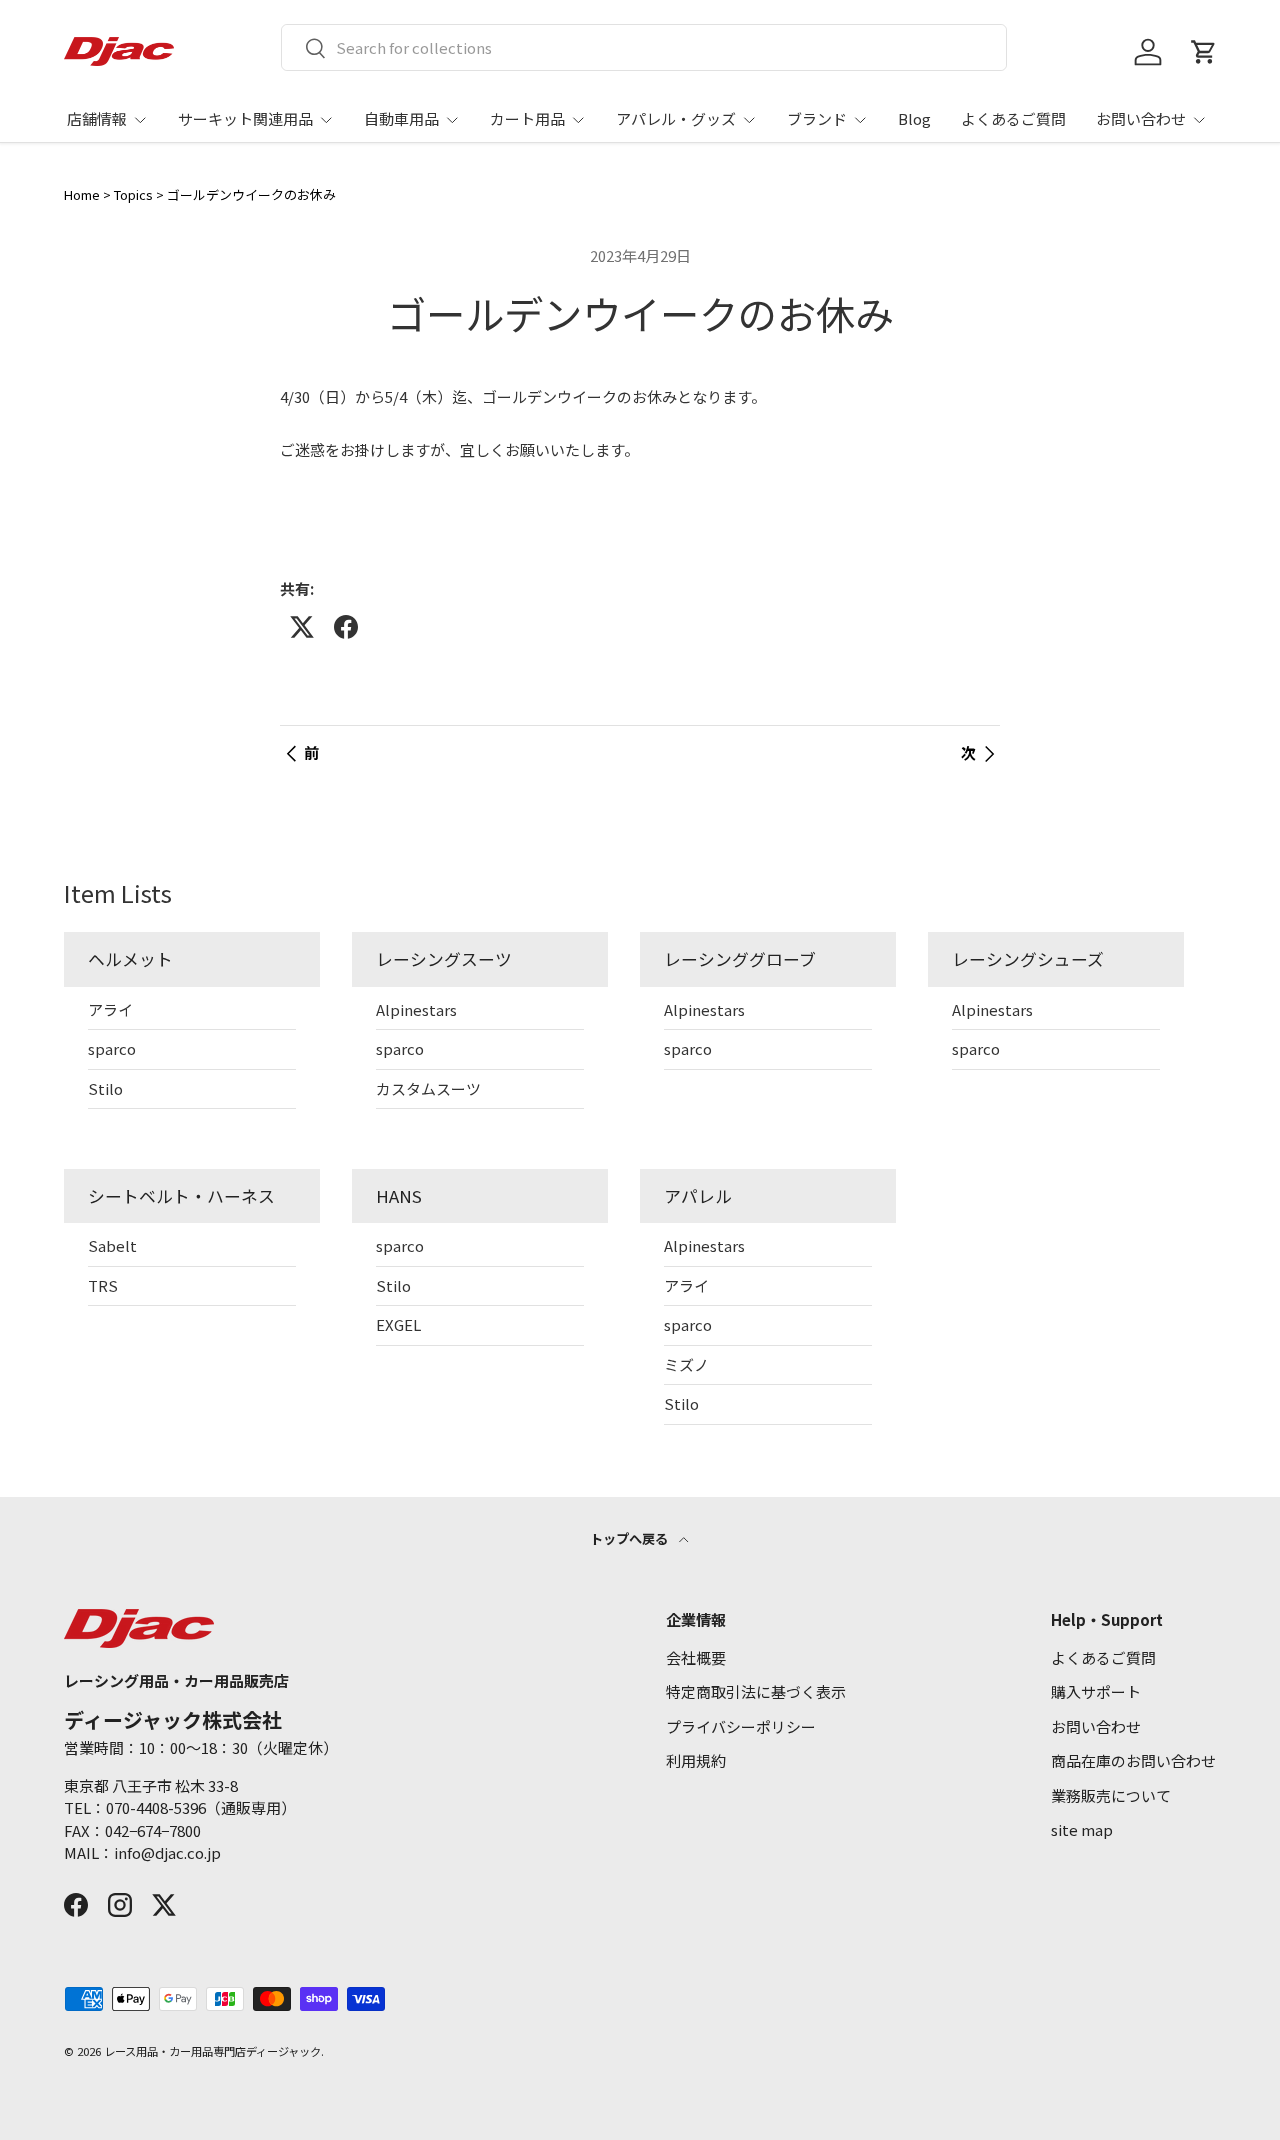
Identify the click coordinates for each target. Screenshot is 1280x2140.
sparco (112, 1048)
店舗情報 (97, 118)
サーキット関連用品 (245, 118)
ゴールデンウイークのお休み (251, 194)
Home (82, 194)
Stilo (105, 1088)
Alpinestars (416, 1009)
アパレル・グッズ (676, 118)
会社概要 (696, 1657)
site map (1082, 1829)
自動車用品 (401, 118)
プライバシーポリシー (741, 1726)
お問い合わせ (1141, 118)
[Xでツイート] (302, 627)
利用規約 (696, 1760)
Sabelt (112, 1245)
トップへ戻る (630, 1538)
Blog (914, 118)
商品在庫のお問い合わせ (1133, 1760)
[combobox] (644, 47)
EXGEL (398, 1324)
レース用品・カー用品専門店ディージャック (212, 2051)
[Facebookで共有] (346, 627)
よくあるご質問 (1013, 118)
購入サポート (1096, 1691)
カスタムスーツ (428, 1088)
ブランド (817, 118)
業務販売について (1111, 1795)
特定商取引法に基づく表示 (756, 1691)
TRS (103, 1285)
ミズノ (686, 1364)
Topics (133, 194)
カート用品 (527, 118)
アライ (110, 1009)
